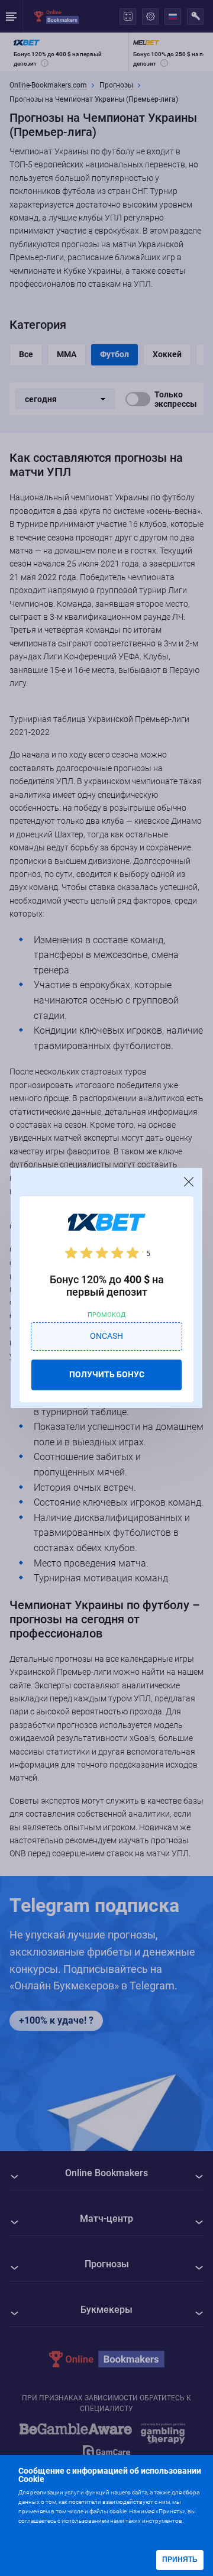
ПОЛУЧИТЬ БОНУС (107, 1374)
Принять (180, 2559)
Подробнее (42, 2533)
